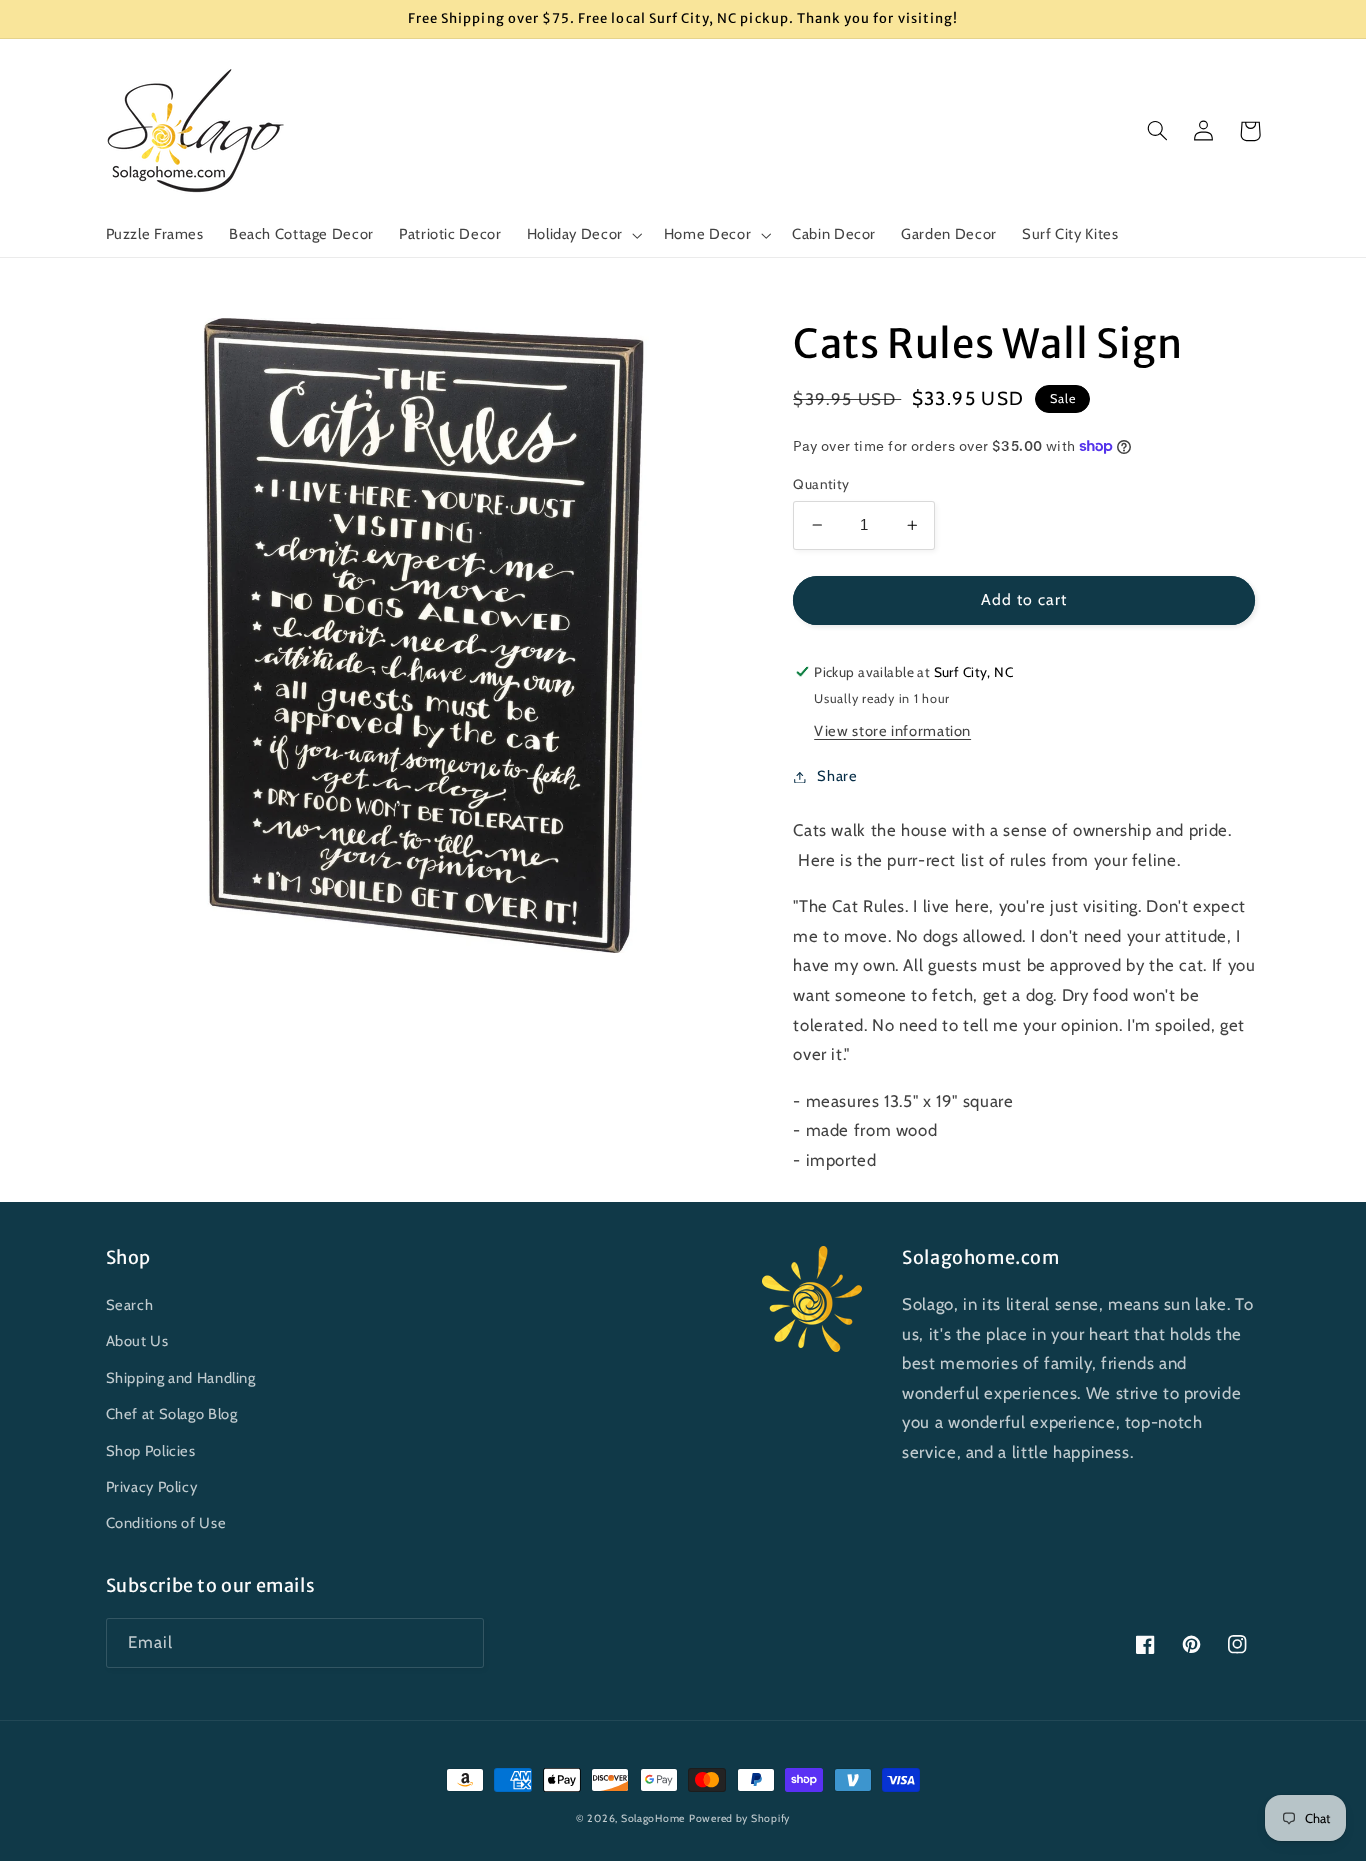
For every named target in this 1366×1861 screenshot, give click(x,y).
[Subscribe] (459, 1642)
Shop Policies (151, 1451)
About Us (137, 1341)
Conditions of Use (166, 1523)
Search (130, 1305)
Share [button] (837, 776)
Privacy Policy (152, 1487)
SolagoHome (653, 1818)
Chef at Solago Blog (172, 1414)
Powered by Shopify (739, 1818)
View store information (892, 731)
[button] (582, 235)
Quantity (821, 484)
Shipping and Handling (181, 1378)
